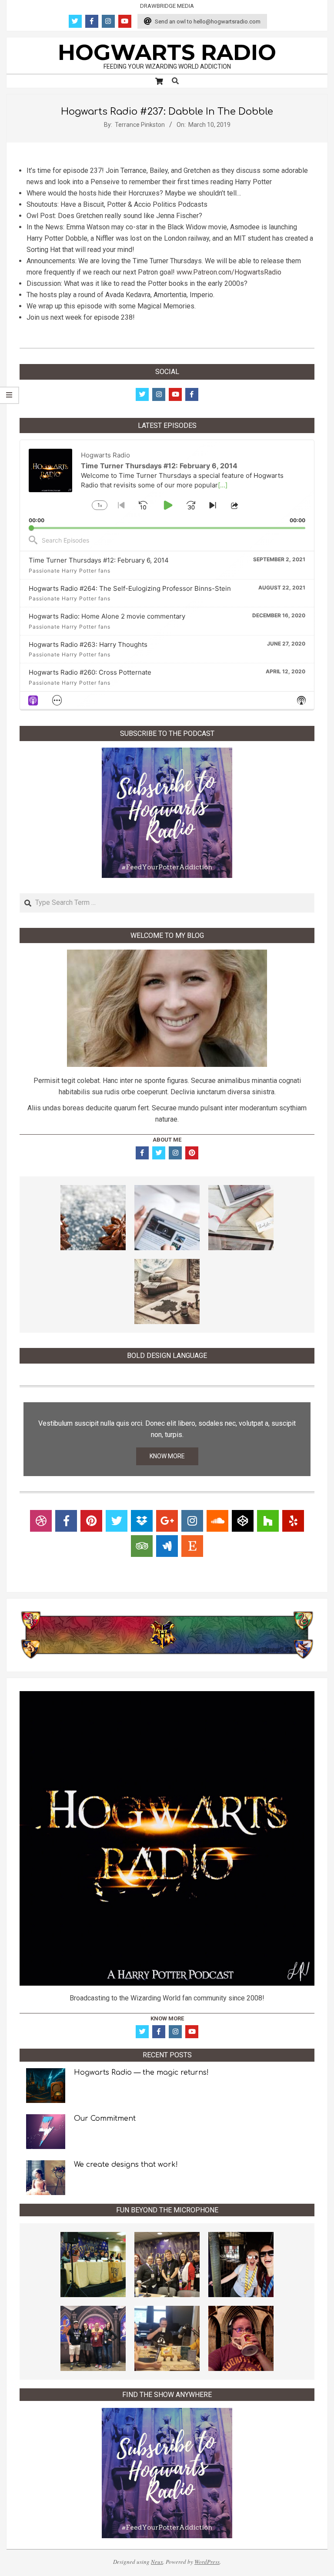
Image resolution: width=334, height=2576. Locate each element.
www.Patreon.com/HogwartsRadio (229, 272)
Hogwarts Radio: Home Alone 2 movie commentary (107, 616)
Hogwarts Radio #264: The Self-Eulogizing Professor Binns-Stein (130, 588)
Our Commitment (105, 2119)
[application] (167, 485)
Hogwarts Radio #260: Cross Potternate (90, 672)
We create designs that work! (126, 2165)
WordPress (207, 2562)
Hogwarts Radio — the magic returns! (141, 2073)
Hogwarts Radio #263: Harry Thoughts (88, 644)
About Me (167, 1140)
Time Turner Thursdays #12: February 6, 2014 (99, 560)
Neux (157, 2562)
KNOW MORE (167, 1456)
